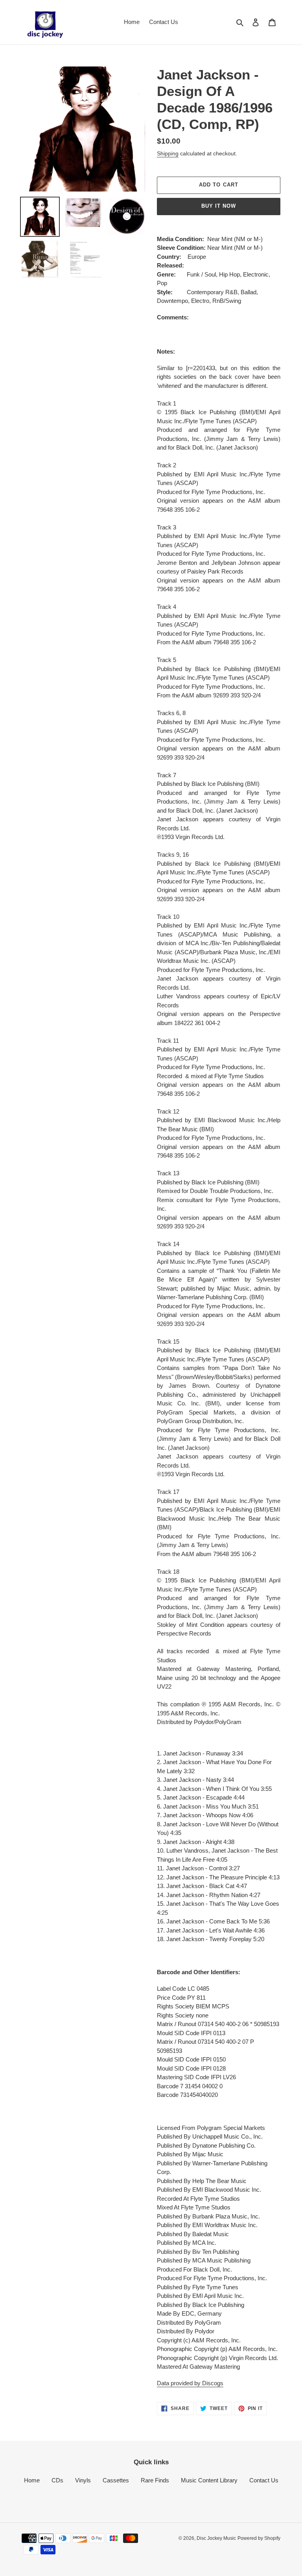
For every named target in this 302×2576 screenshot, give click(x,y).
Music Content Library (209, 2480)
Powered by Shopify (259, 2538)
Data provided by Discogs (190, 2383)
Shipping (168, 153)
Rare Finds (155, 2480)
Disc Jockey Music (216, 2538)
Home (32, 2480)
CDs (57, 2480)
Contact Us (264, 2480)
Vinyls (83, 2480)
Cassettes (116, 2480)
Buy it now (219, 206)
